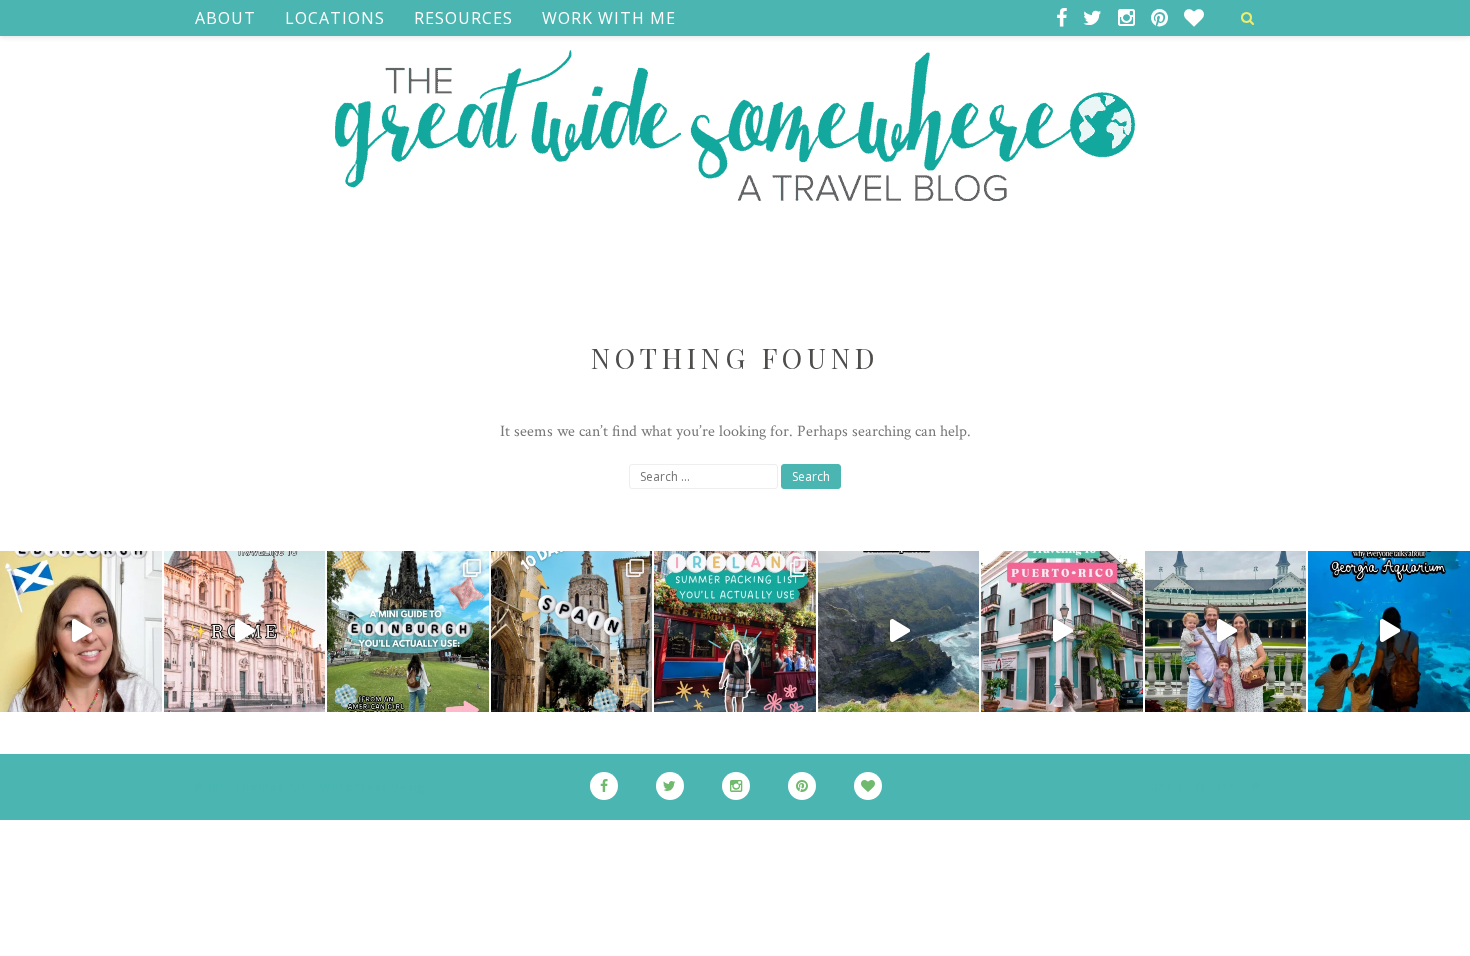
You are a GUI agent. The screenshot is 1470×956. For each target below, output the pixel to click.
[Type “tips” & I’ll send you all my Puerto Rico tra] (1062, 632)
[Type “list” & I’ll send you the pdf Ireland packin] (735, 632)
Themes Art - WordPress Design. (335, 786)
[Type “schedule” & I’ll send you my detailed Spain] (572, 632)
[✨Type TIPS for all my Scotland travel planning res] (81, 632)
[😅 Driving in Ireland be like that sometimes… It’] (899, 632)
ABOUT (225, 18)
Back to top (1195, 787)
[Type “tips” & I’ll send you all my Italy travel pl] (245, 632)
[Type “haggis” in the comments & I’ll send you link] (408, 632)
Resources (463, 18)
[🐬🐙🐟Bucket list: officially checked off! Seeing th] (1389, 632)
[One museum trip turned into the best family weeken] (1226, 632)
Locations (335, 18)
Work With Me (609, 18)
